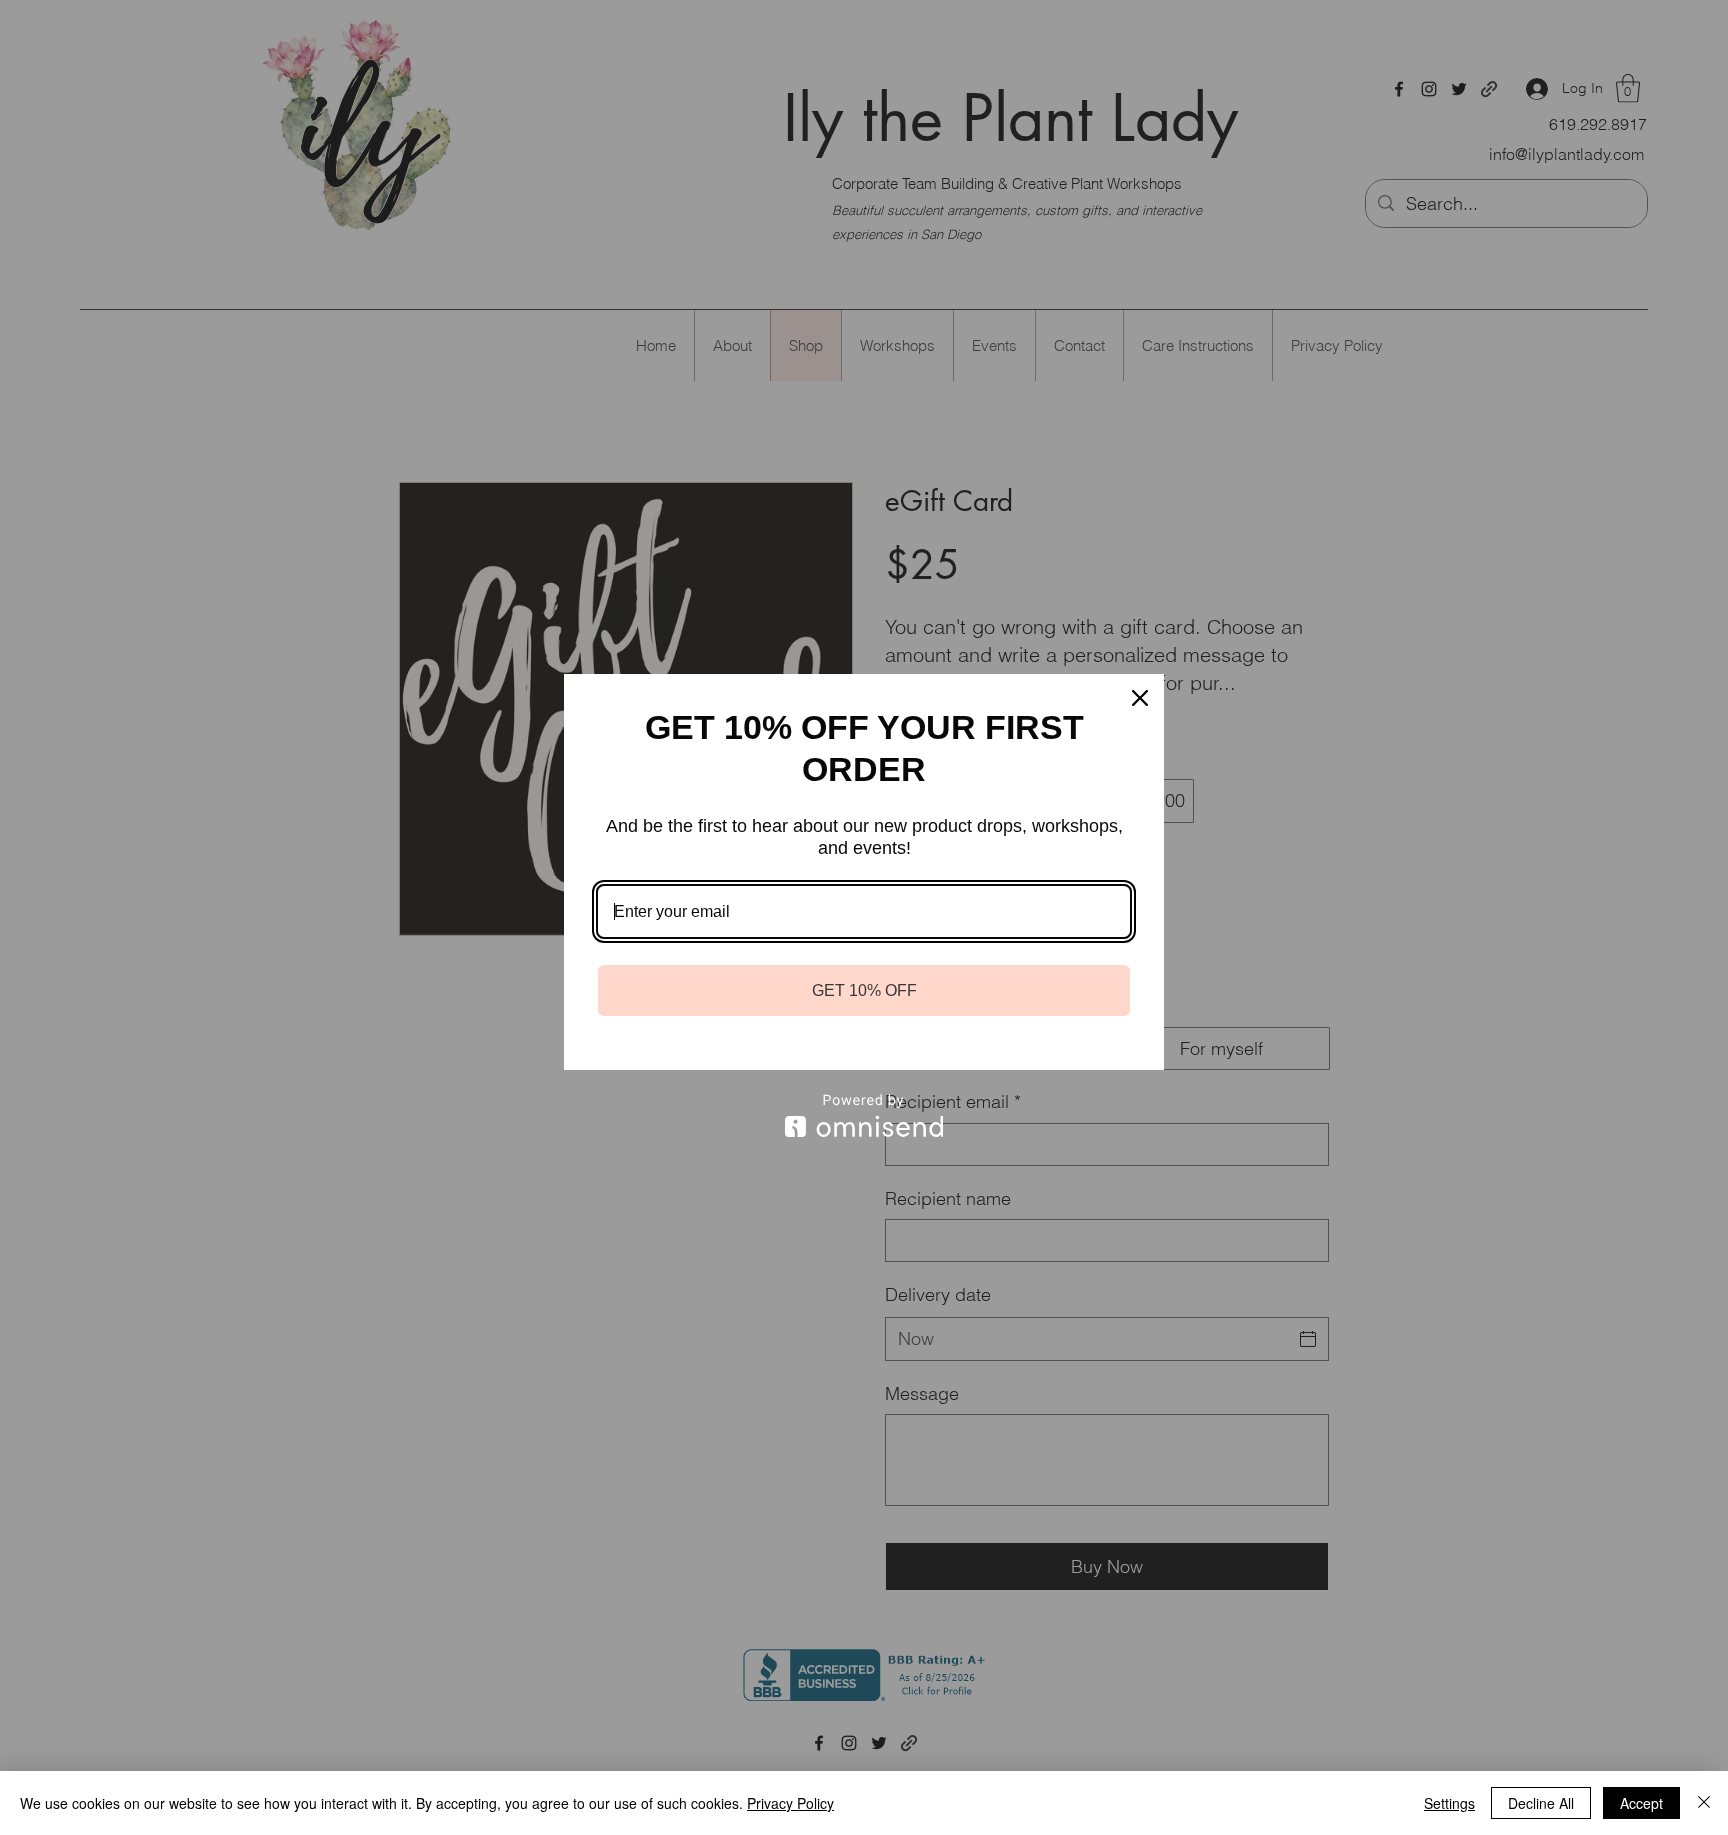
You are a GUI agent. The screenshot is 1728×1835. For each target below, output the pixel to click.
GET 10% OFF (864, 990)
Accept (1641, 1803)
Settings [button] (1449, 1803)
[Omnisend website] (864, 1115)
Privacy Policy (790, 1803)
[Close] (1140, 698)
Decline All (1541, 1803)
